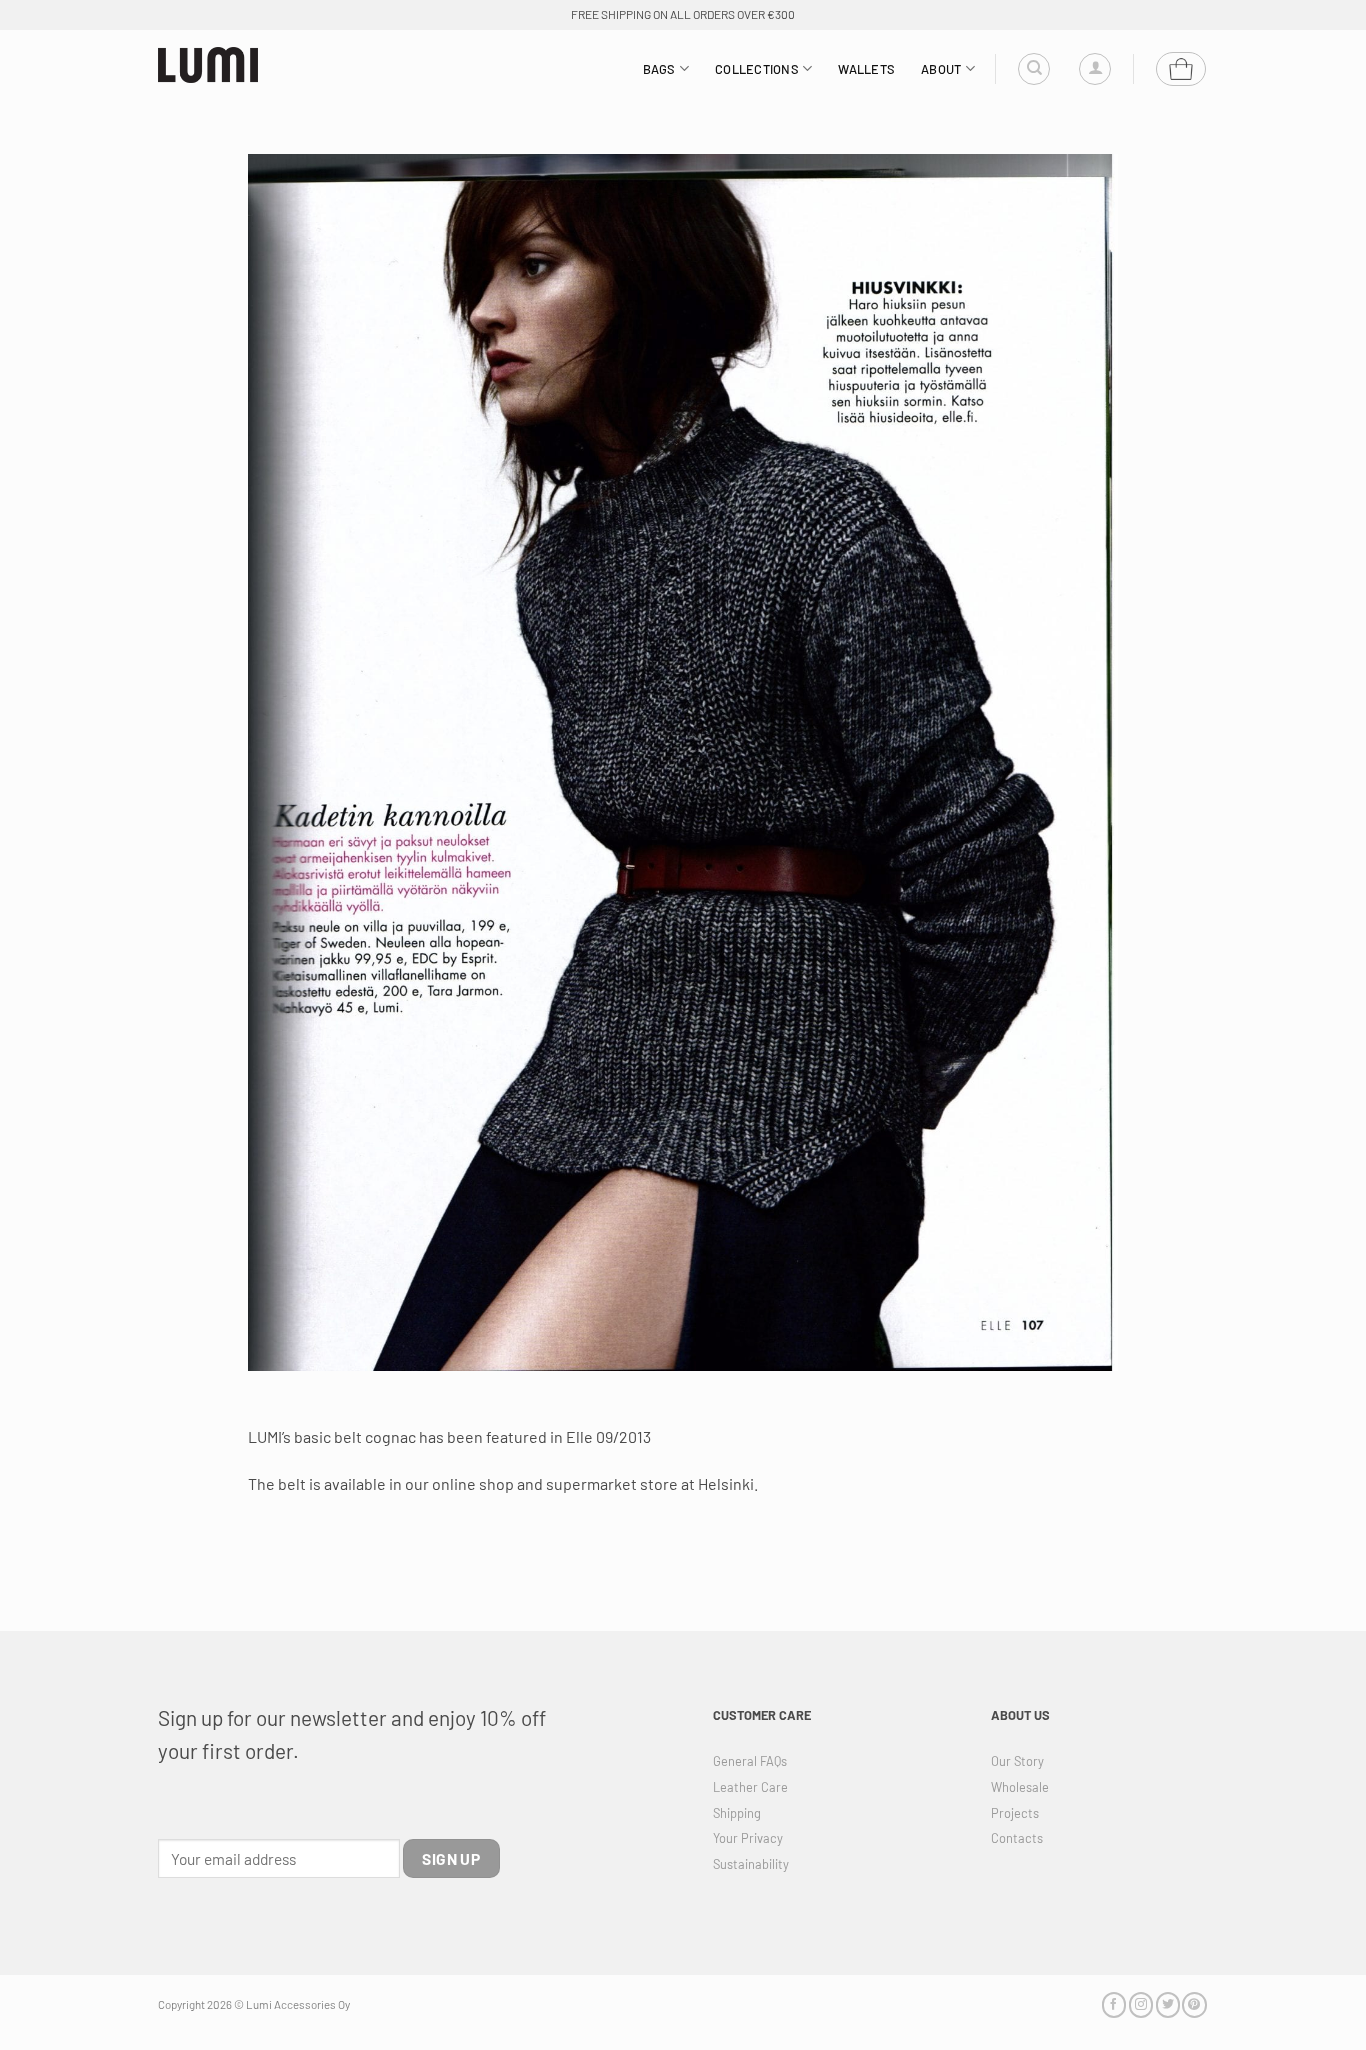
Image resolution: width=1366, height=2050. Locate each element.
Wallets (866, 69)
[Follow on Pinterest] (1194, 2004)
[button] (1095, 69)
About (941, 69)
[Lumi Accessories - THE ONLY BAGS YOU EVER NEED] (208, 65)
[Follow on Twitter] (1168, 2004)
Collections (757, 69)
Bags (659, 69)
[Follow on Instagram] (1141, 2004)
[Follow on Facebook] (1114, 2004)
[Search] (1034, 69)
